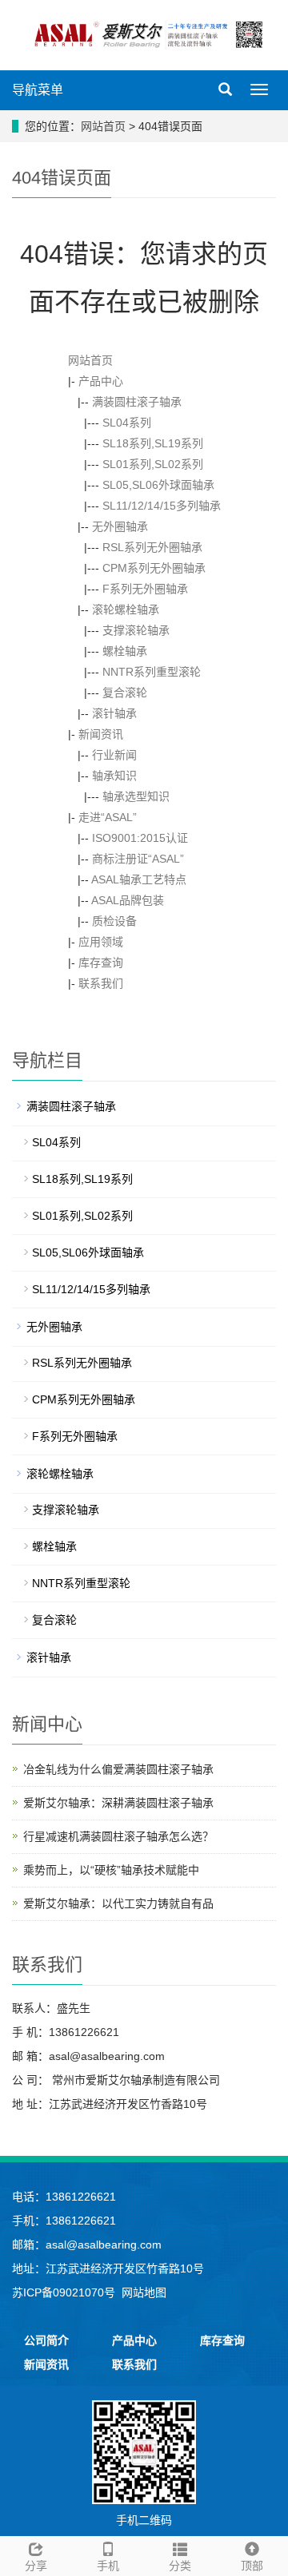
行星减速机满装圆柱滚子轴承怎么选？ (118, 1836)
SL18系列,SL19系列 (153, 443)
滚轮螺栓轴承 (126, 609)
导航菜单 (38, 90)
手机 (108, 2566)
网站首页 (103, 126)
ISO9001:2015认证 (140, 838)
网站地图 (144, 2292)
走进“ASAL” (108, 817)
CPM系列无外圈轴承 (154, 568)
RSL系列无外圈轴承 (152, 547)
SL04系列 (127, 423)
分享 (36, 2566)
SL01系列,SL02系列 (153, 464)
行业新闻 (114, 755)
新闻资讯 (101, 734)
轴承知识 (114, 776)
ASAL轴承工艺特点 (139, 879)
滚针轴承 (114, 713)
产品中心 (101, 381)
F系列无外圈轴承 (145, 589)
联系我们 (101, 983)
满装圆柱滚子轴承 (137, 402)
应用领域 (101, 942)
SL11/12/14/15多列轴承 (162, 506)
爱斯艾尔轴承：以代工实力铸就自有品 (118, 1903)
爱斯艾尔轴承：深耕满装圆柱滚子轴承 (118, 1803)
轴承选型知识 (136, 796)
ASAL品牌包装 (128, 900)
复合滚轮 (125, 693)
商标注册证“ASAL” (138, 859)
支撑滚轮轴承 (136, 630)
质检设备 (114, 921)
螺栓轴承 (125, 651)
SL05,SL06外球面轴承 (158, 485)
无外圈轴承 (120, 526)
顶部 (252, 2566)
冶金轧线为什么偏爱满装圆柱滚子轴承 (118, 1769)
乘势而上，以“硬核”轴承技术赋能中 (111, 1870)
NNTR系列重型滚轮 (152, 672)
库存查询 (101, 963)
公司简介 (46, 2340)
